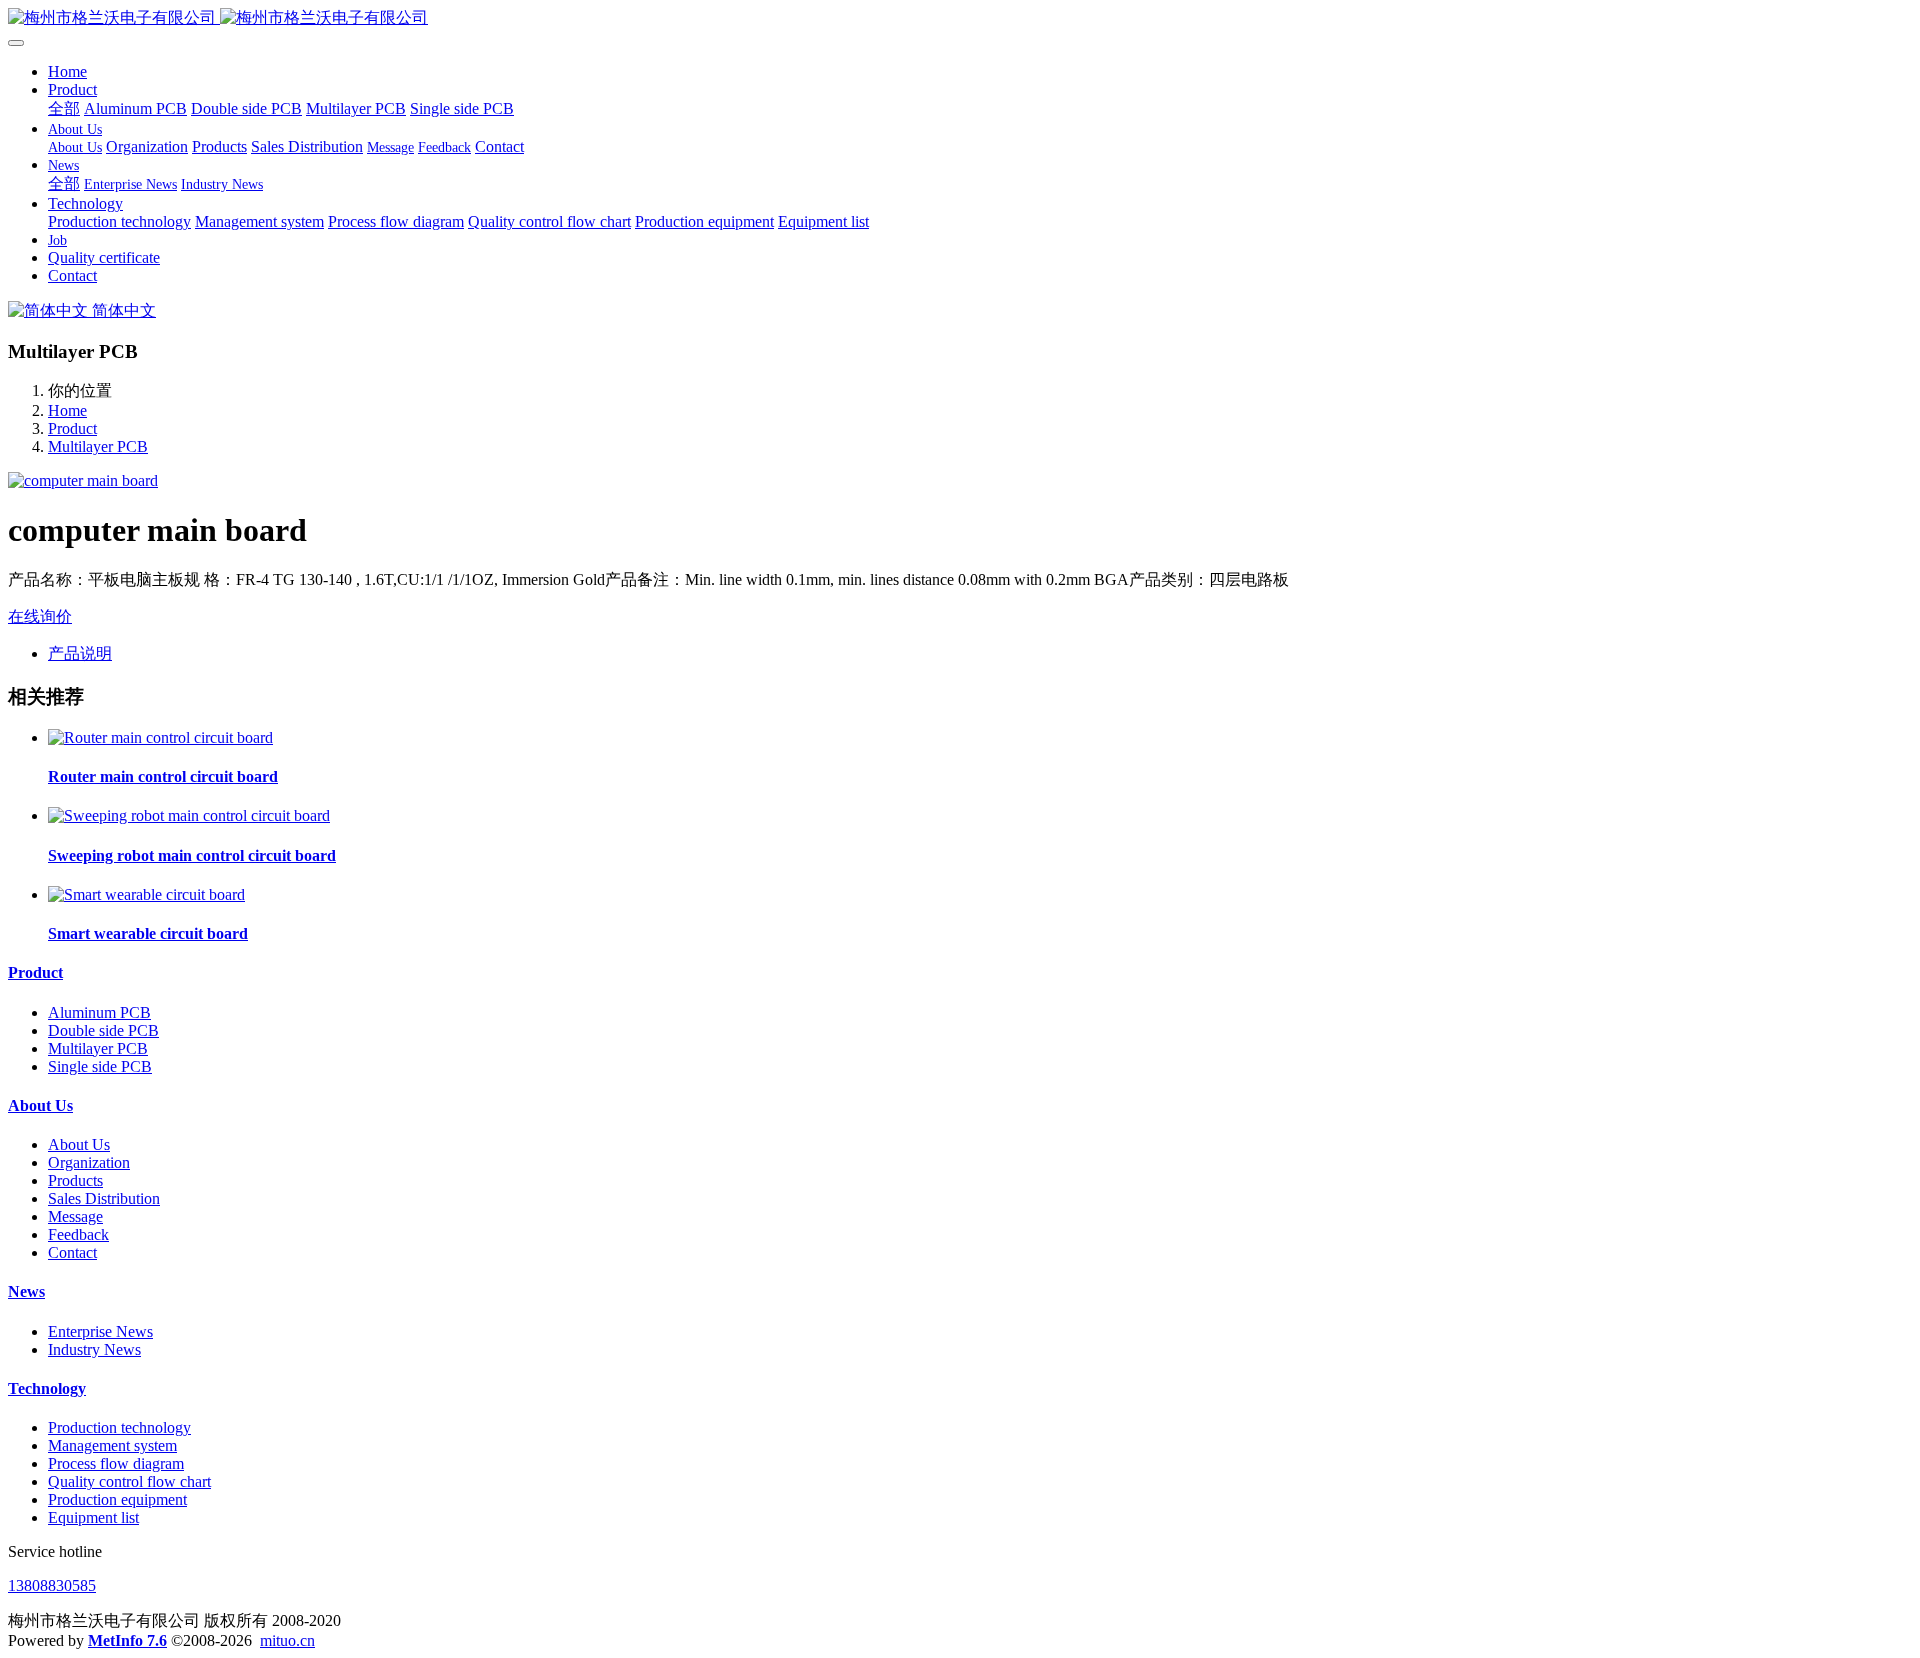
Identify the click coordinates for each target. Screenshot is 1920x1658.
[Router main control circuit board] (160, 737)
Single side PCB (100, 1066)
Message (75, 1216)
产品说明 (80, 653)
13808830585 (52, 1585)
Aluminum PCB (99, 1012)
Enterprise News (100, 1331)
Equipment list (93, 1517)
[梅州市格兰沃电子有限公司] (960, 18)
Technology (47, 1388)
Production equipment (117, 1499)
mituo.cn (287, 1640)
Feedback (78, 1234)
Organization (89, 1162)
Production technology (119, 1427)
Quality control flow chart (129, 1481)
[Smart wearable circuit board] (146, 894)
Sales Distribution (104, 1198)
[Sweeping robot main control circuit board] (189, 815)
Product (72, 428)
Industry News (94, 1349)
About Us (40, 1105)
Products (75, 1180)
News (26, 1291)
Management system (112, 1445)
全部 (64, 108)
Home (67, 71)
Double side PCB (103, 1030)
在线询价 (40, 616)
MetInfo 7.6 (127, 1640)
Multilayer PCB (98, 446)
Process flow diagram (116, 1463)
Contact (72, 1252)
